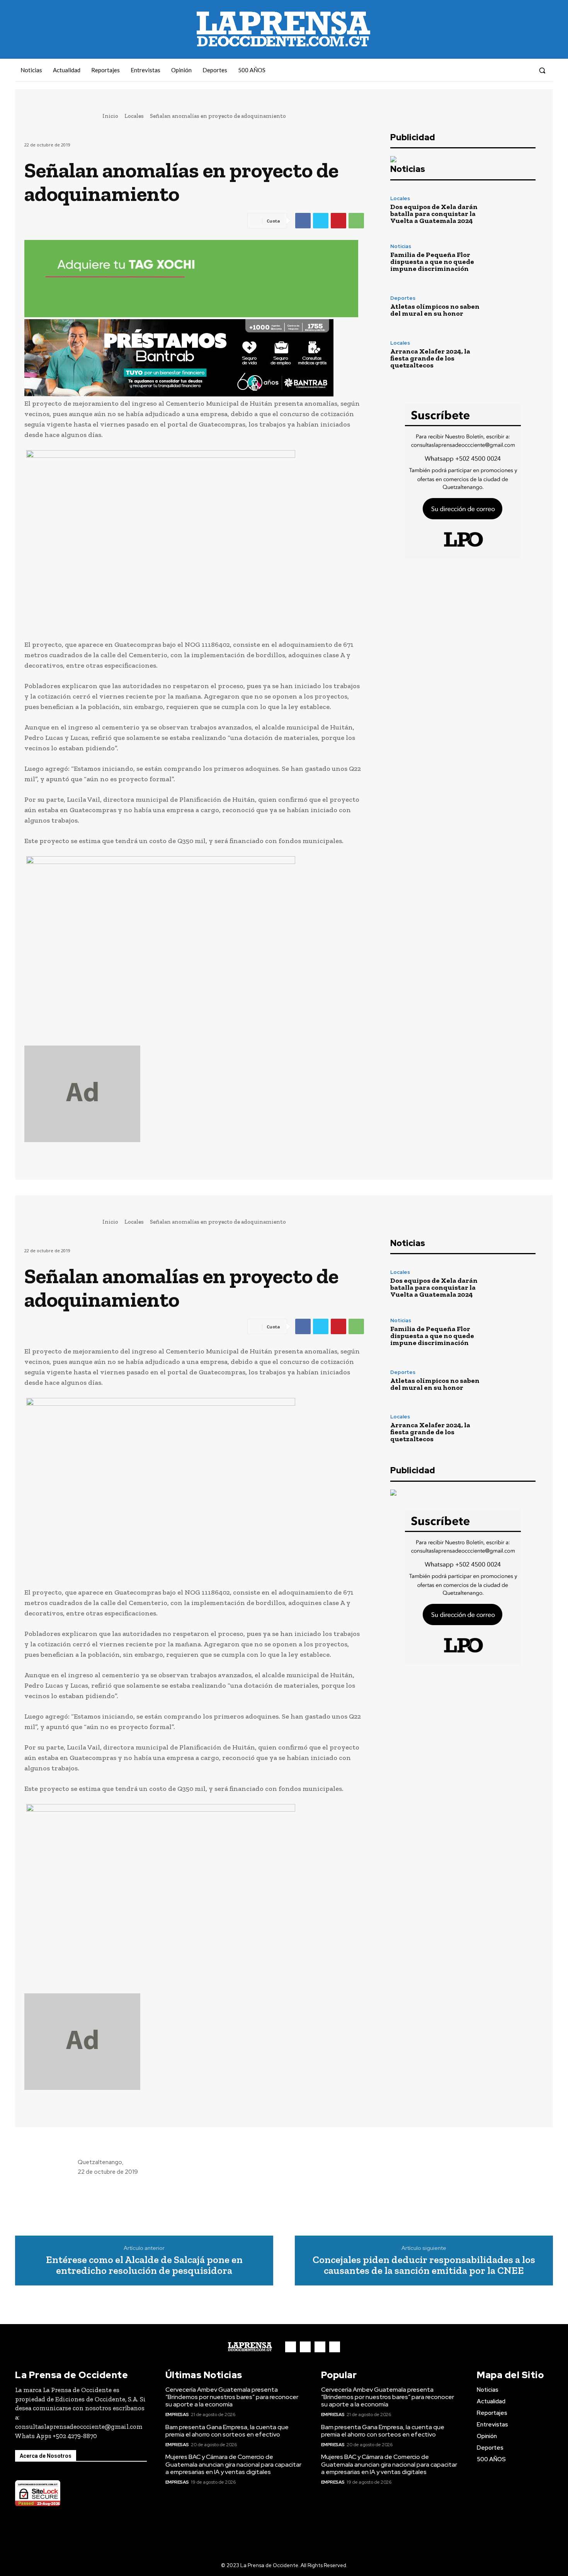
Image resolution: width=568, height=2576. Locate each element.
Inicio (110, 116)
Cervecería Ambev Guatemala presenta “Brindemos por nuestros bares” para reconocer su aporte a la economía (232, 2397)
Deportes (403, 298)
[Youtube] (524, 70)
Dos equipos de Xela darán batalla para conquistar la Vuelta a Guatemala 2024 (434, 214)
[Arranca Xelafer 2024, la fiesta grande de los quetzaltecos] (514, 355)
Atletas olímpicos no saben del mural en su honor (435, 310)
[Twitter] (321, 221)
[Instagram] (496, 70)
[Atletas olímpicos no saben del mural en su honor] (514, 306)
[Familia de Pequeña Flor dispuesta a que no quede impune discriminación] (514, 258)
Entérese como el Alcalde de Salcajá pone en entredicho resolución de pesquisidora (144, 2265)
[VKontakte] (510, 70)
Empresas (177, 2414)
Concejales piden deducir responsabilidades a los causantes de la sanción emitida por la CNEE (424, 2265)
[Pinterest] (338, 221)
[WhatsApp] (356, 221)
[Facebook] (482, 70)
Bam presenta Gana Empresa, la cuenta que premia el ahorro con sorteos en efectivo (227, 2431)
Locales (134, 116)
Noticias (401, 246)
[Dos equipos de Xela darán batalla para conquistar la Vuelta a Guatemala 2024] (514, 210)
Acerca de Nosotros (46, 2456)
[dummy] (194, 1094)
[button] (542, 70)
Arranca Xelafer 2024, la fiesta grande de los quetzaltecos (430, 358)
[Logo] (250, 2347)
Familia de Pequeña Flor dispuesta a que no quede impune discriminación (432, 262)
